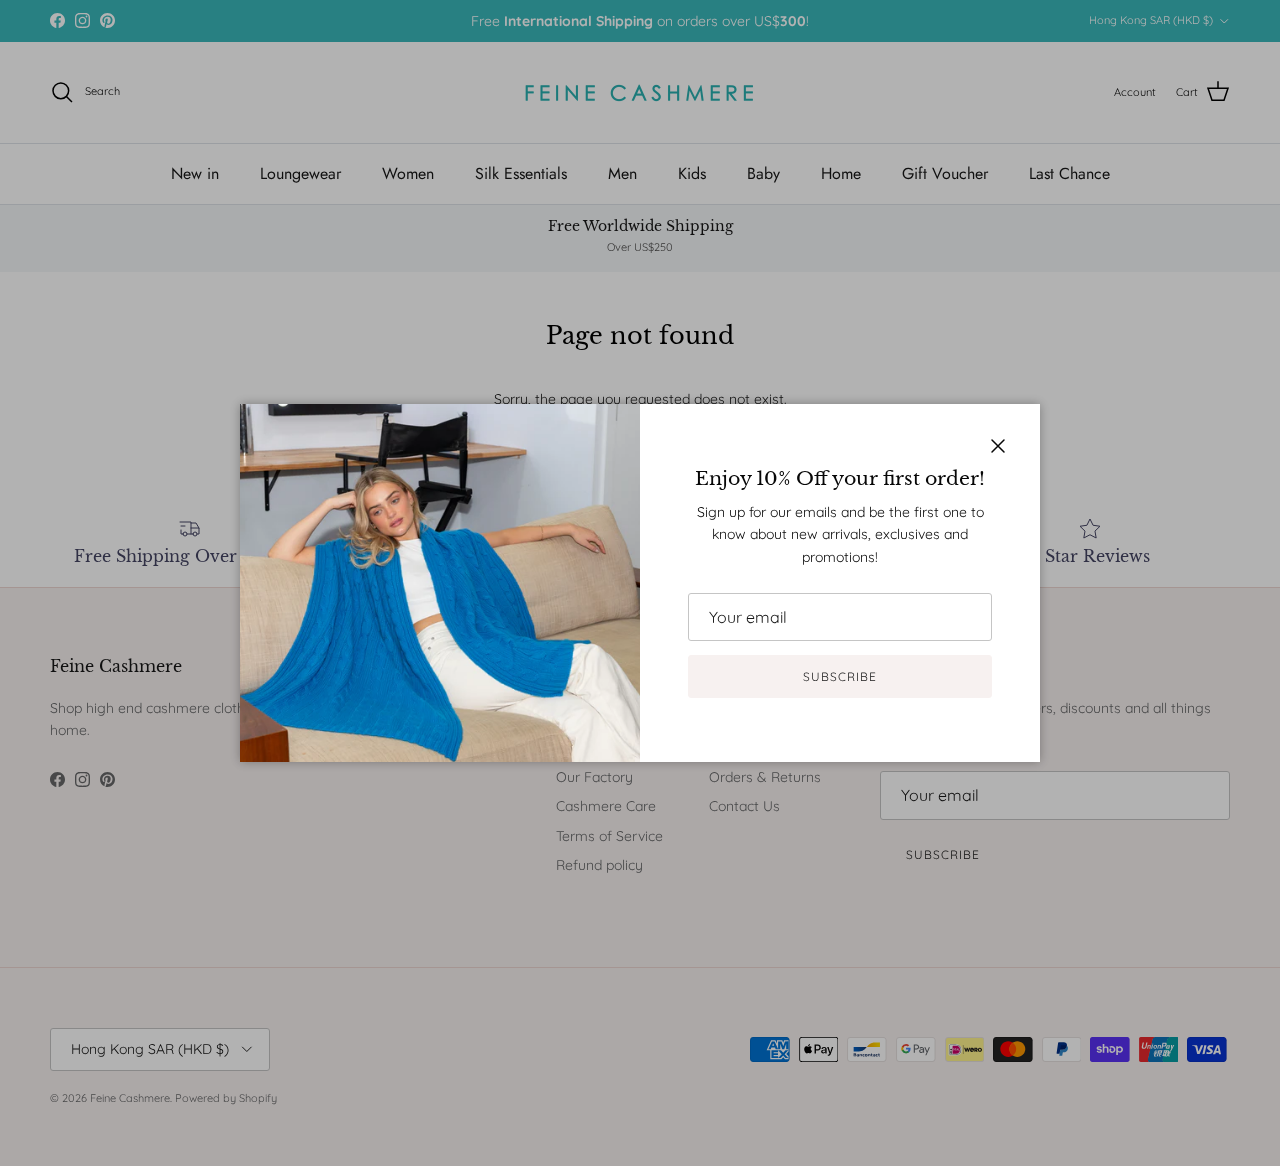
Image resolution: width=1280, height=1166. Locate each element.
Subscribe (840, 676)
